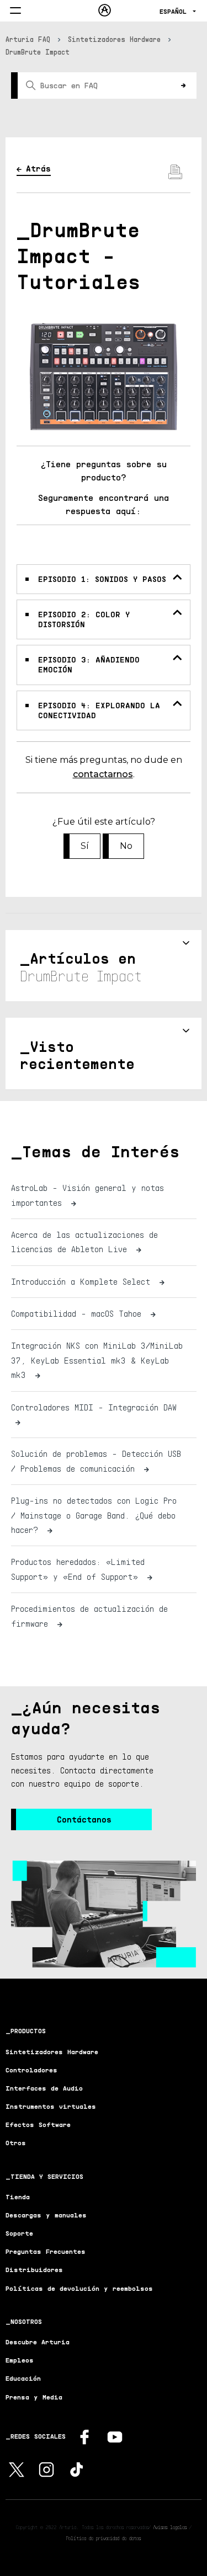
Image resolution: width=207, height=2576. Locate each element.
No (126, 846)
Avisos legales (170, 2527)
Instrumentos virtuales (51, 2106)
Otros (16, 2143)
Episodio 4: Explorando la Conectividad (99, 710)
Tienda (18, 2197)
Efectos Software (38, 2125)
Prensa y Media (34, 2397)
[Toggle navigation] (15, 11)
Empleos (20, 2360)
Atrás (38, 168)
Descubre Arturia (38, 2342)
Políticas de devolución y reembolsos (79, 2288)
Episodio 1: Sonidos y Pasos (102, 579)
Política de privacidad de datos (104, 2538)
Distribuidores (34, 2270)
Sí (85, 846)
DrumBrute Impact (38, 52)
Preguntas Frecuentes (46, 2251)
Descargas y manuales (46, 2215)
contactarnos (103, 774)
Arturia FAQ (28, 39)
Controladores (31, 2070)
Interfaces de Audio (44, 2088)
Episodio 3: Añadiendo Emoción (89, 664)
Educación (23, 2378)
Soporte (19, 2233)
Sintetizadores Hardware (114, 39)
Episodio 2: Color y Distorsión (84, 619)
